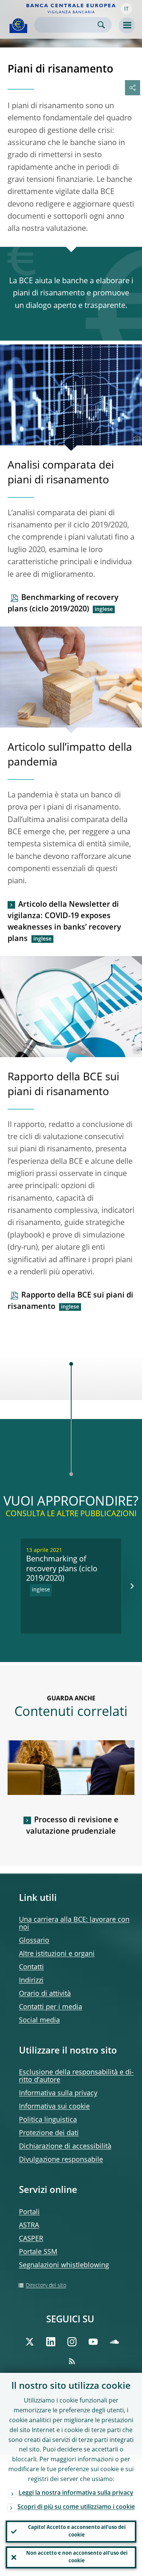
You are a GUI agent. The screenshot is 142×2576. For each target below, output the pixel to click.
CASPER (31, 2239)
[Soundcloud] (114, 2342)
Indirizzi (31, 1981)
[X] (30, 2342)
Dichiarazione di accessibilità (65, 2147)
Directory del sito (46, 2286)
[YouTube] (93, 2342)
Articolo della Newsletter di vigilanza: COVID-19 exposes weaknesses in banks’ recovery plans (64, 922)
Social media (39, 2020)
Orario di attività (45, 1994)
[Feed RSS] (72, 2361)
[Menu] (127, 25)
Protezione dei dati (49, 2133)
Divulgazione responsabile (61, 2160)
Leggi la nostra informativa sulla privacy (76, 2493)
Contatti (31, 1967)
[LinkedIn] (51, 2342)
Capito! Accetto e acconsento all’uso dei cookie (77, 2531)
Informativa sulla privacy (58, 2093)
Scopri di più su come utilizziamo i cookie (76, 2507)
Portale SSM (38, 2252)
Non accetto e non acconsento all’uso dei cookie (77, 2557)
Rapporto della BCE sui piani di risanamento (70, 1301)
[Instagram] (72, 2342)
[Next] (132, 1586)
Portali (29, 2212)
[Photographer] (136, 439)
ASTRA (29, 2226)
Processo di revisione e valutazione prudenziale (72, 1826)
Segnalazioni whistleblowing (64, 2265)
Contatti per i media (51, 2007)
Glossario (34, 1941)
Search (101, 25)
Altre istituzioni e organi (57, 1954)
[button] (126, 9)
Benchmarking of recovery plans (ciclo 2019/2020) (63, 604)
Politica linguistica (48, 2120)
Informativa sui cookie (54, 2107)
